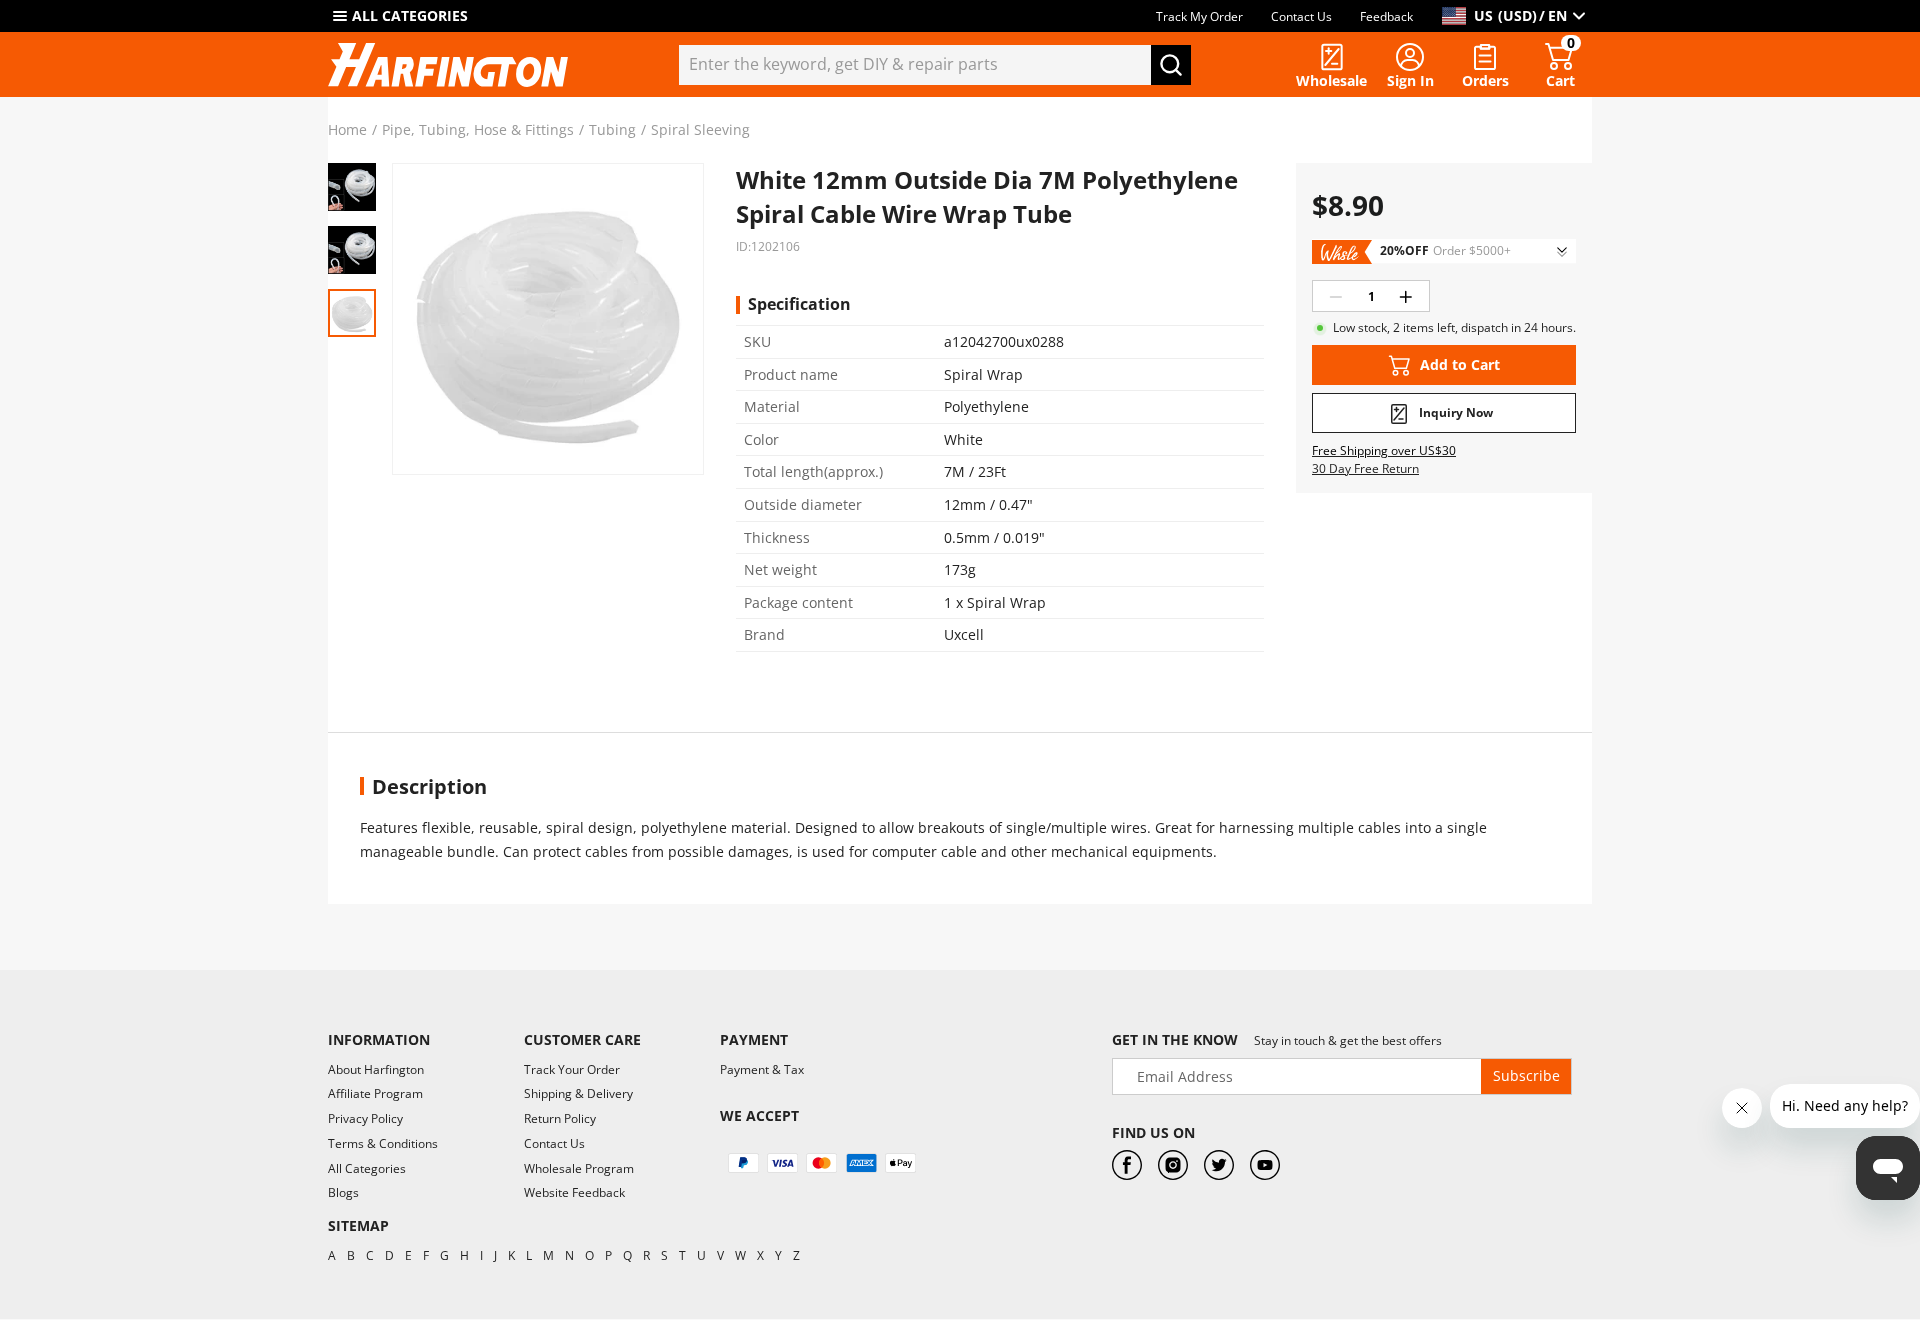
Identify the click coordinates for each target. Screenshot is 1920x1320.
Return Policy (560, 1118)
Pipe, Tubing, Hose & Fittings (478, 130)
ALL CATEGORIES (410, 15)
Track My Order (1199, 16)
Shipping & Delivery (578, 1093)
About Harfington (376, 1069)
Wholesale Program (579, 1168)
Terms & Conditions (383, 1143)
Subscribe (1526, 1075)
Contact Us (1301, 16)
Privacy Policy (365, 1118)
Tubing (612, 130)
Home (347, 130)
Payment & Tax (762, 1069)
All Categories (367, 1168)
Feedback (1386, 16)
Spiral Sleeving (700, 130)
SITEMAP (358, 1225)
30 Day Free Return (1365, 469)
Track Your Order (572, 1069)
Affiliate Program (375, 1093)
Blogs (343, 1192)
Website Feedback (574, 1192)
